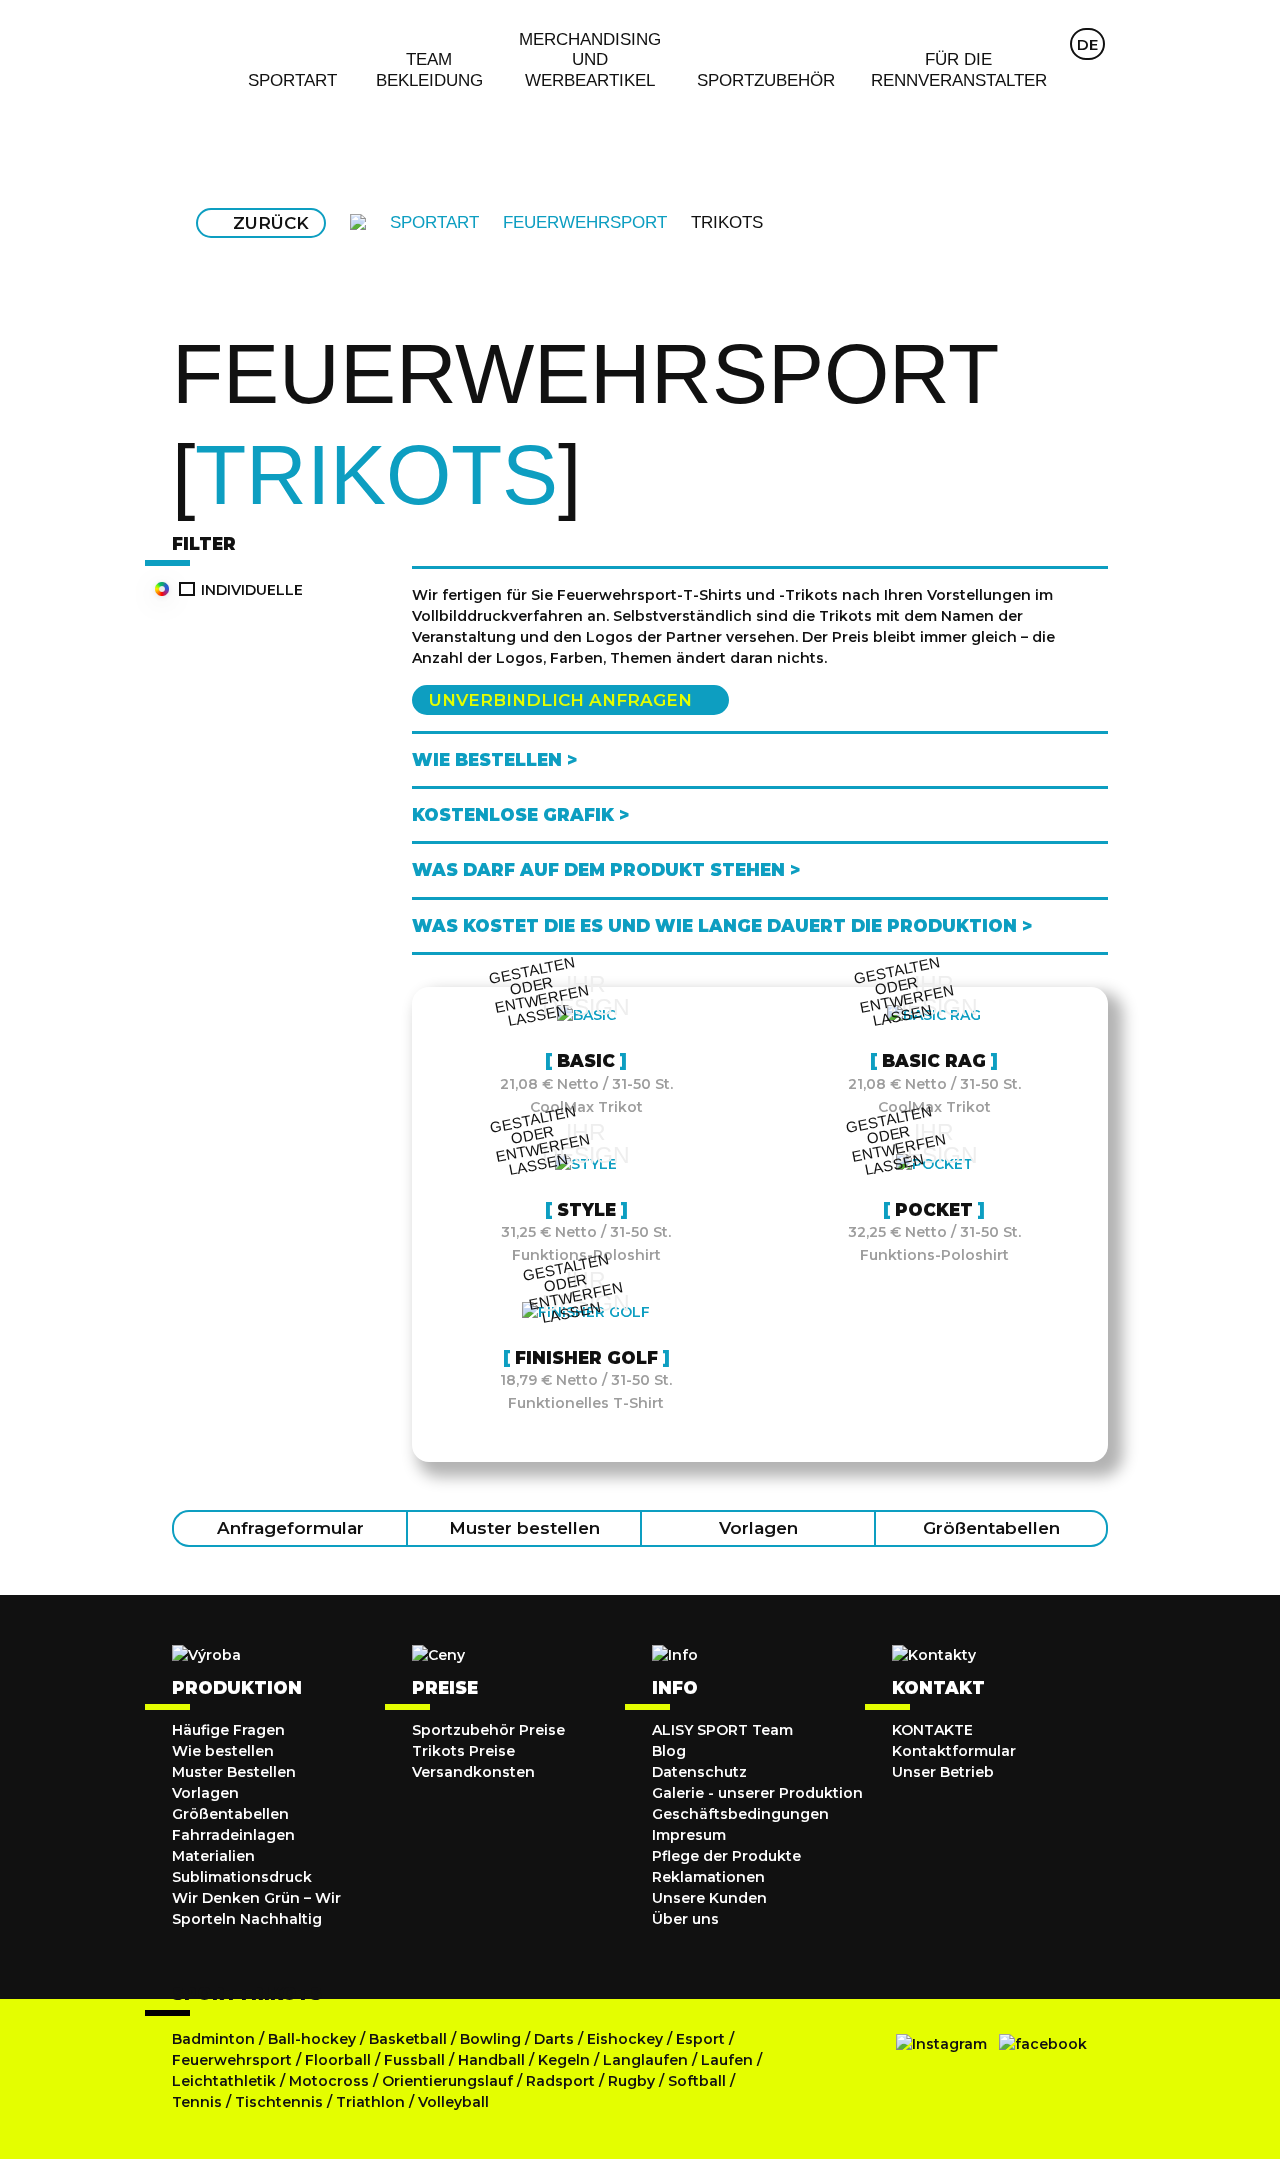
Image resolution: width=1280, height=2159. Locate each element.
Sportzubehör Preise (488, 1730)
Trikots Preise (463, 1751)
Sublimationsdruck (242, 1877)
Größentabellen (991, 1528)
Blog (669, 1751)
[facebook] (1043, 2044)
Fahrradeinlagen (233, 1835)
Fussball (414, 2060)
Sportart (434, 222)
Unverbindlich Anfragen (560, 700)
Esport (700, 2039)
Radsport (562, 2081)
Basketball (410, 2039)
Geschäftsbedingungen (740, 1814)
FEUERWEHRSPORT (585, 222)
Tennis (199, 2102)
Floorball (338, 2060)
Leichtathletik (226, 2081)
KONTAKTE (932, 1730)
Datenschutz (699, 1772)
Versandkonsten (473, 1772)
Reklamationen (708, 1877)
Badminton (213, 2039)
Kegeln (564, 2060)
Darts (554, 2039)
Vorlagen (758, 1528)
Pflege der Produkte (726, 1856)
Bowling (490, 2039)
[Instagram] (941, 2044)
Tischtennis (281, 2102)
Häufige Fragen (228, 1730)
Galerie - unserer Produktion (757, 1793)
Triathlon (372, 2102)
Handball (491, 2060)
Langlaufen (645, 2060)
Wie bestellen (223, 1751)
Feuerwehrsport (234, 2060)
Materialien (213, 1856)
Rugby (631, 2081)
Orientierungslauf (447, 2081)
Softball (699, 2081)
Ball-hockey (312, 2039)
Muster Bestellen (234, 1772)
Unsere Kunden (709, 1898)
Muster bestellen (524, 1528)
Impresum (689, 1835)
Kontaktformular (954, 1751)
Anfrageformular (290, 1528)
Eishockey (625, 2039)
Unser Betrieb (943, 1772)
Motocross (329, 2081)
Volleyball (453, 2102)
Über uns (685, 1919)
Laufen (729, 2060)
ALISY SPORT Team (722, 1730)
